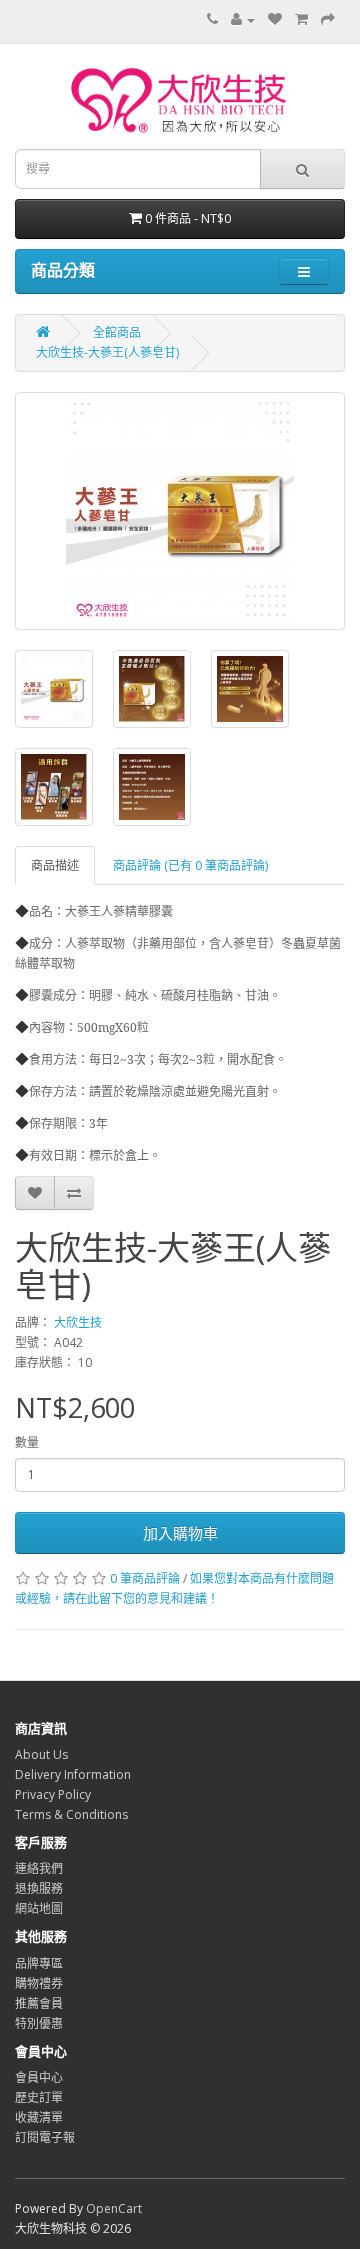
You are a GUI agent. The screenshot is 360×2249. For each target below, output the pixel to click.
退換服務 (39, 1888)
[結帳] (328, 19)
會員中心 (39, 2077)
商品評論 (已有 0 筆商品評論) (190, 865)
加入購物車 (180, 1533)
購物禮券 (39, 1983)
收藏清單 (39, 2117)
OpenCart (114, 2208)
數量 (27, 1442)
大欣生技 (78, 1322)
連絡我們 (39, 1868)
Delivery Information (73, 1774)
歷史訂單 (39, 2097)
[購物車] (301, 19)
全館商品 (117, 332)
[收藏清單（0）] (275, 19)
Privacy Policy (53, 1794)
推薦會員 (39, 2003)
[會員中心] (243, 19)
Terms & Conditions (71, 1814)
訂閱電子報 (45, 2137)
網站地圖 (39, 1908)
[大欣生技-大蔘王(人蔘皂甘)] (180, 511)
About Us (41, 1754)
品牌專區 (39, 1963)
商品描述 (55, 865)
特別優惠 (39, 2023)
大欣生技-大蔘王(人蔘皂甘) (107, 352)
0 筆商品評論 (145, 1578)
